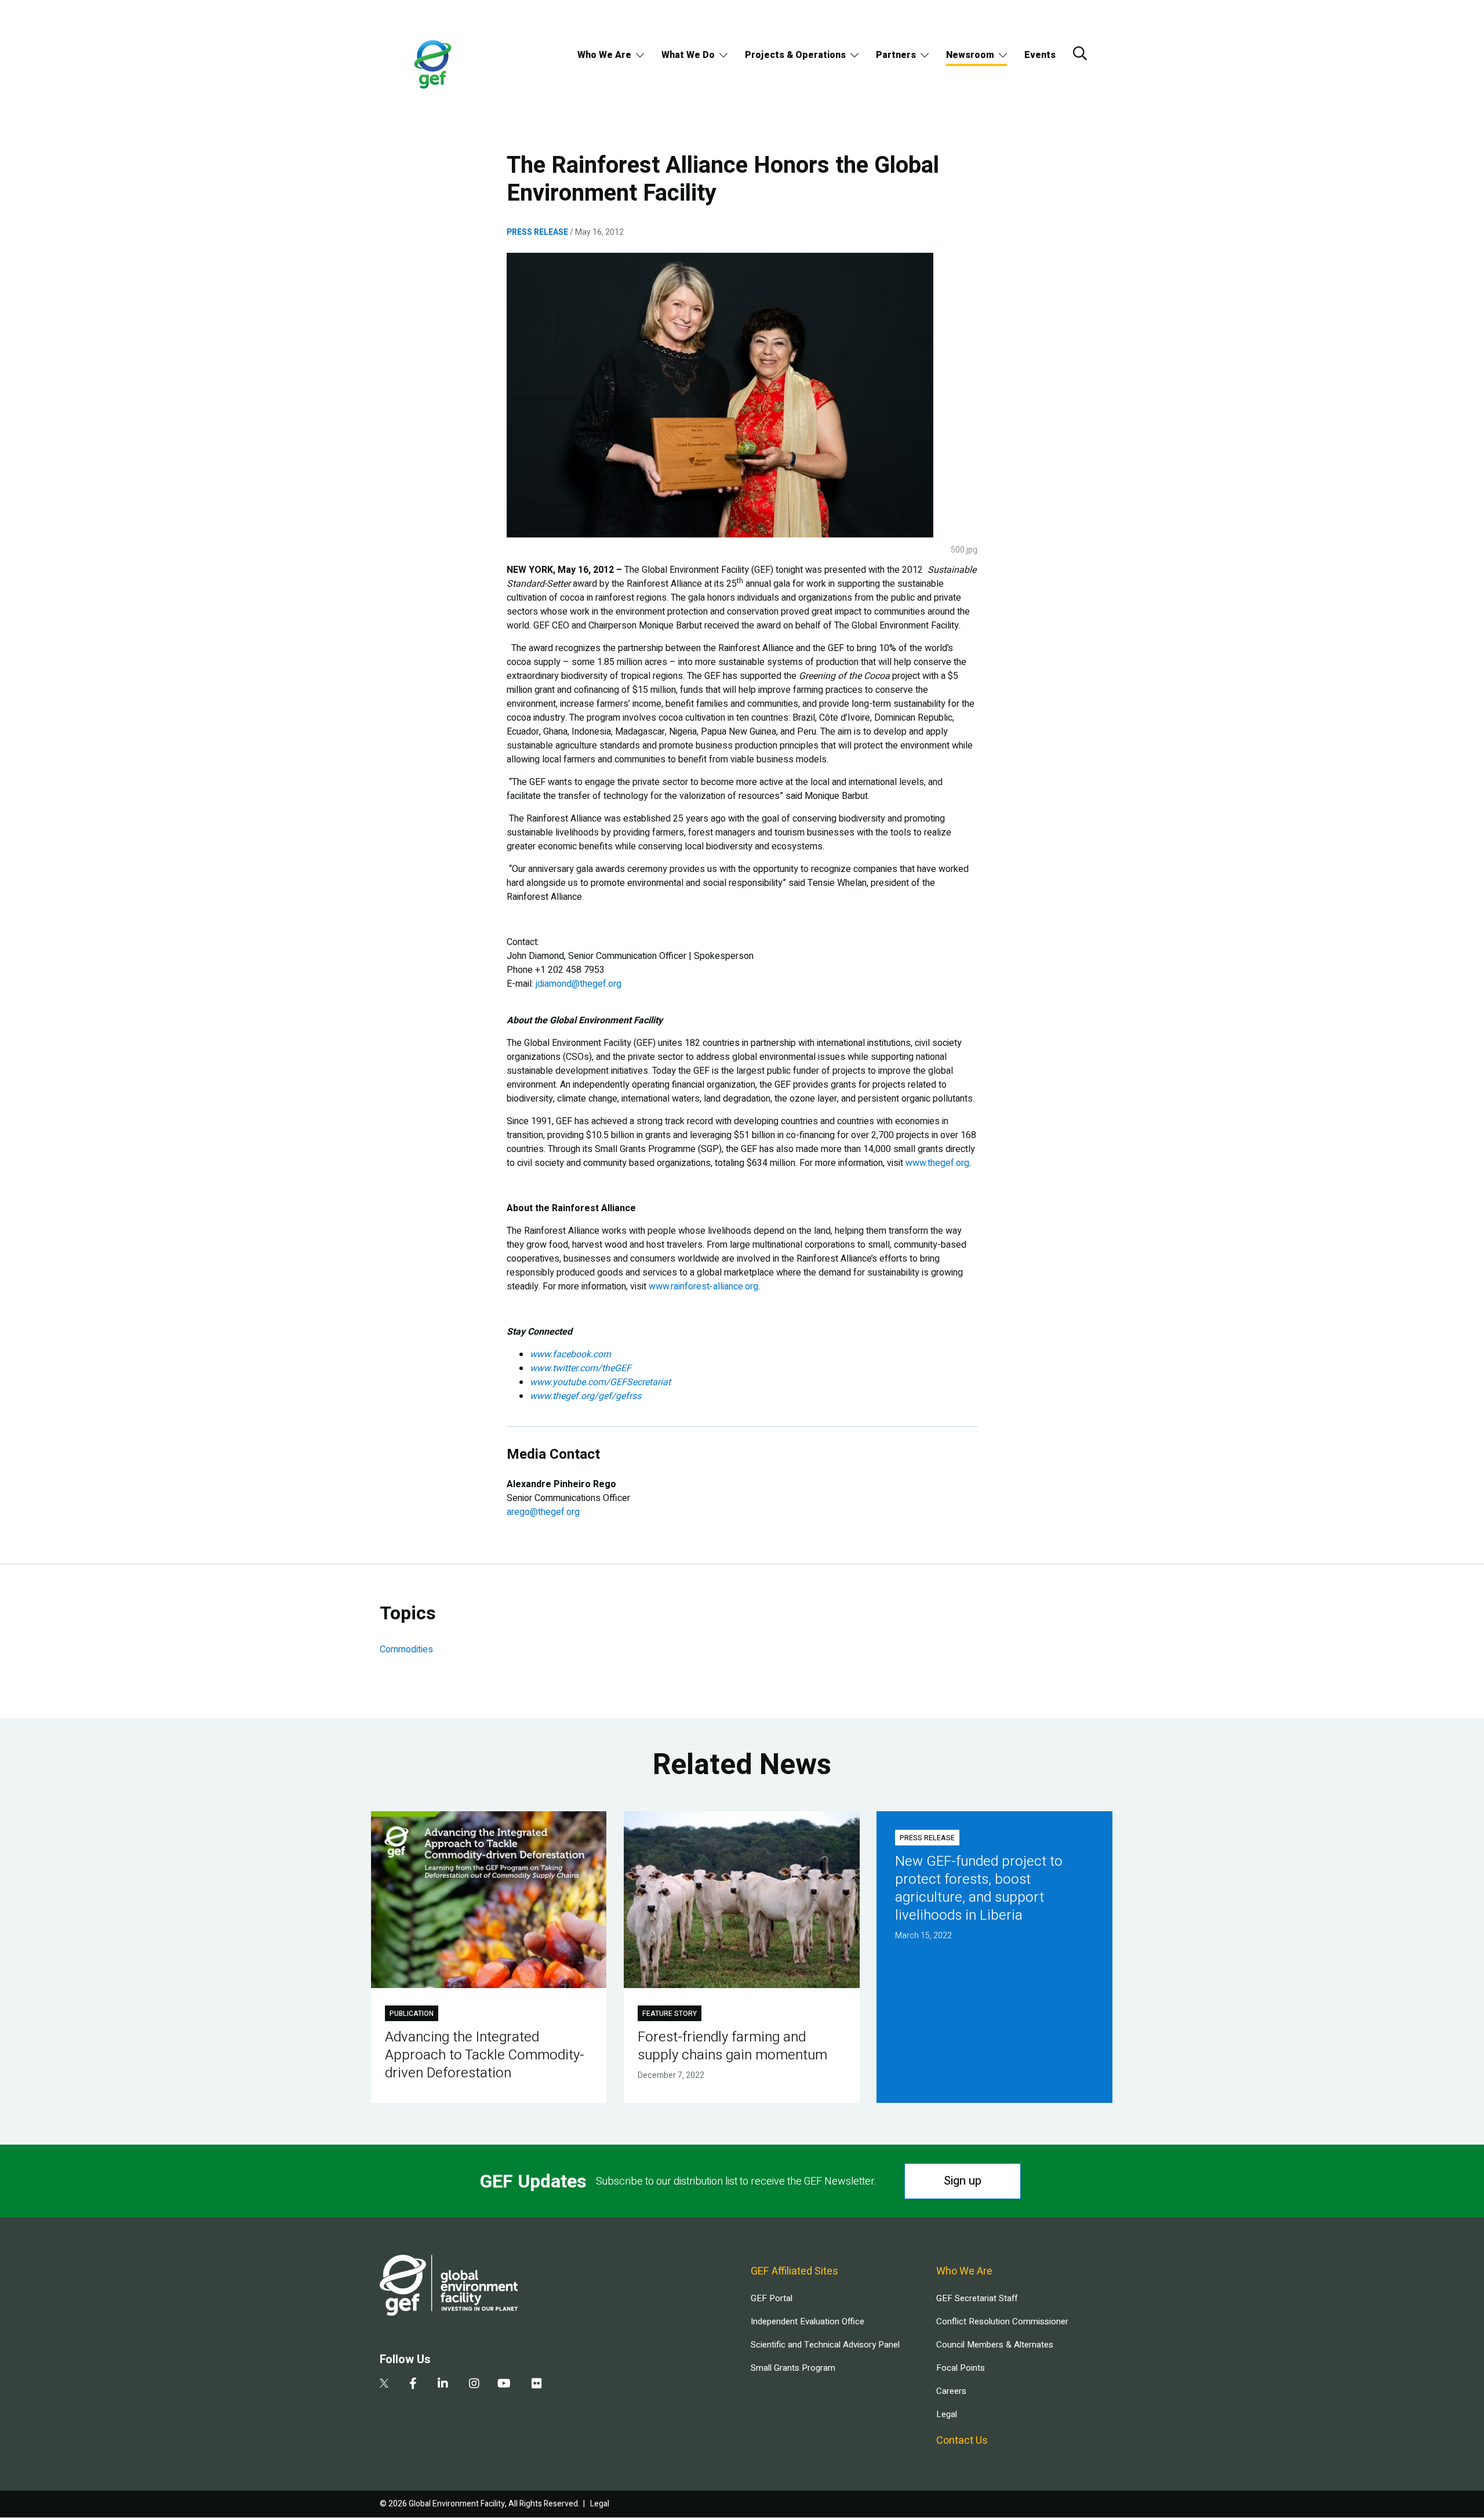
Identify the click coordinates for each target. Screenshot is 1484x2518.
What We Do (688, 55)
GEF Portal (772, 2298)
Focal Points (961, 2368)
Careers (951, 2391)
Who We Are (604, 55)
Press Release (537, 232)
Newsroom (970, 55)
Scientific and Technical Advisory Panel (825, 2345)
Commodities (406, 1649)
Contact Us (962, 2441)
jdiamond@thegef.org (579, 984)
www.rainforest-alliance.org (703, 1287)
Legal (947, 2414)
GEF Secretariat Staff (977, 2298)
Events (1040, 55)
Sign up (963, 2181)
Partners (896, 55)
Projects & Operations (795, 55)
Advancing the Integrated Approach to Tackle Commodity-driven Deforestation (485, 2055)
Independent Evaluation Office (808, 2321)
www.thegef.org (937, 1163)
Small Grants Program (793, 2368)
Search (1080, 53)
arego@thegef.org (543, 1512)
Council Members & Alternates (995, 2345)
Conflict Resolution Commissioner (1002, 2321)
